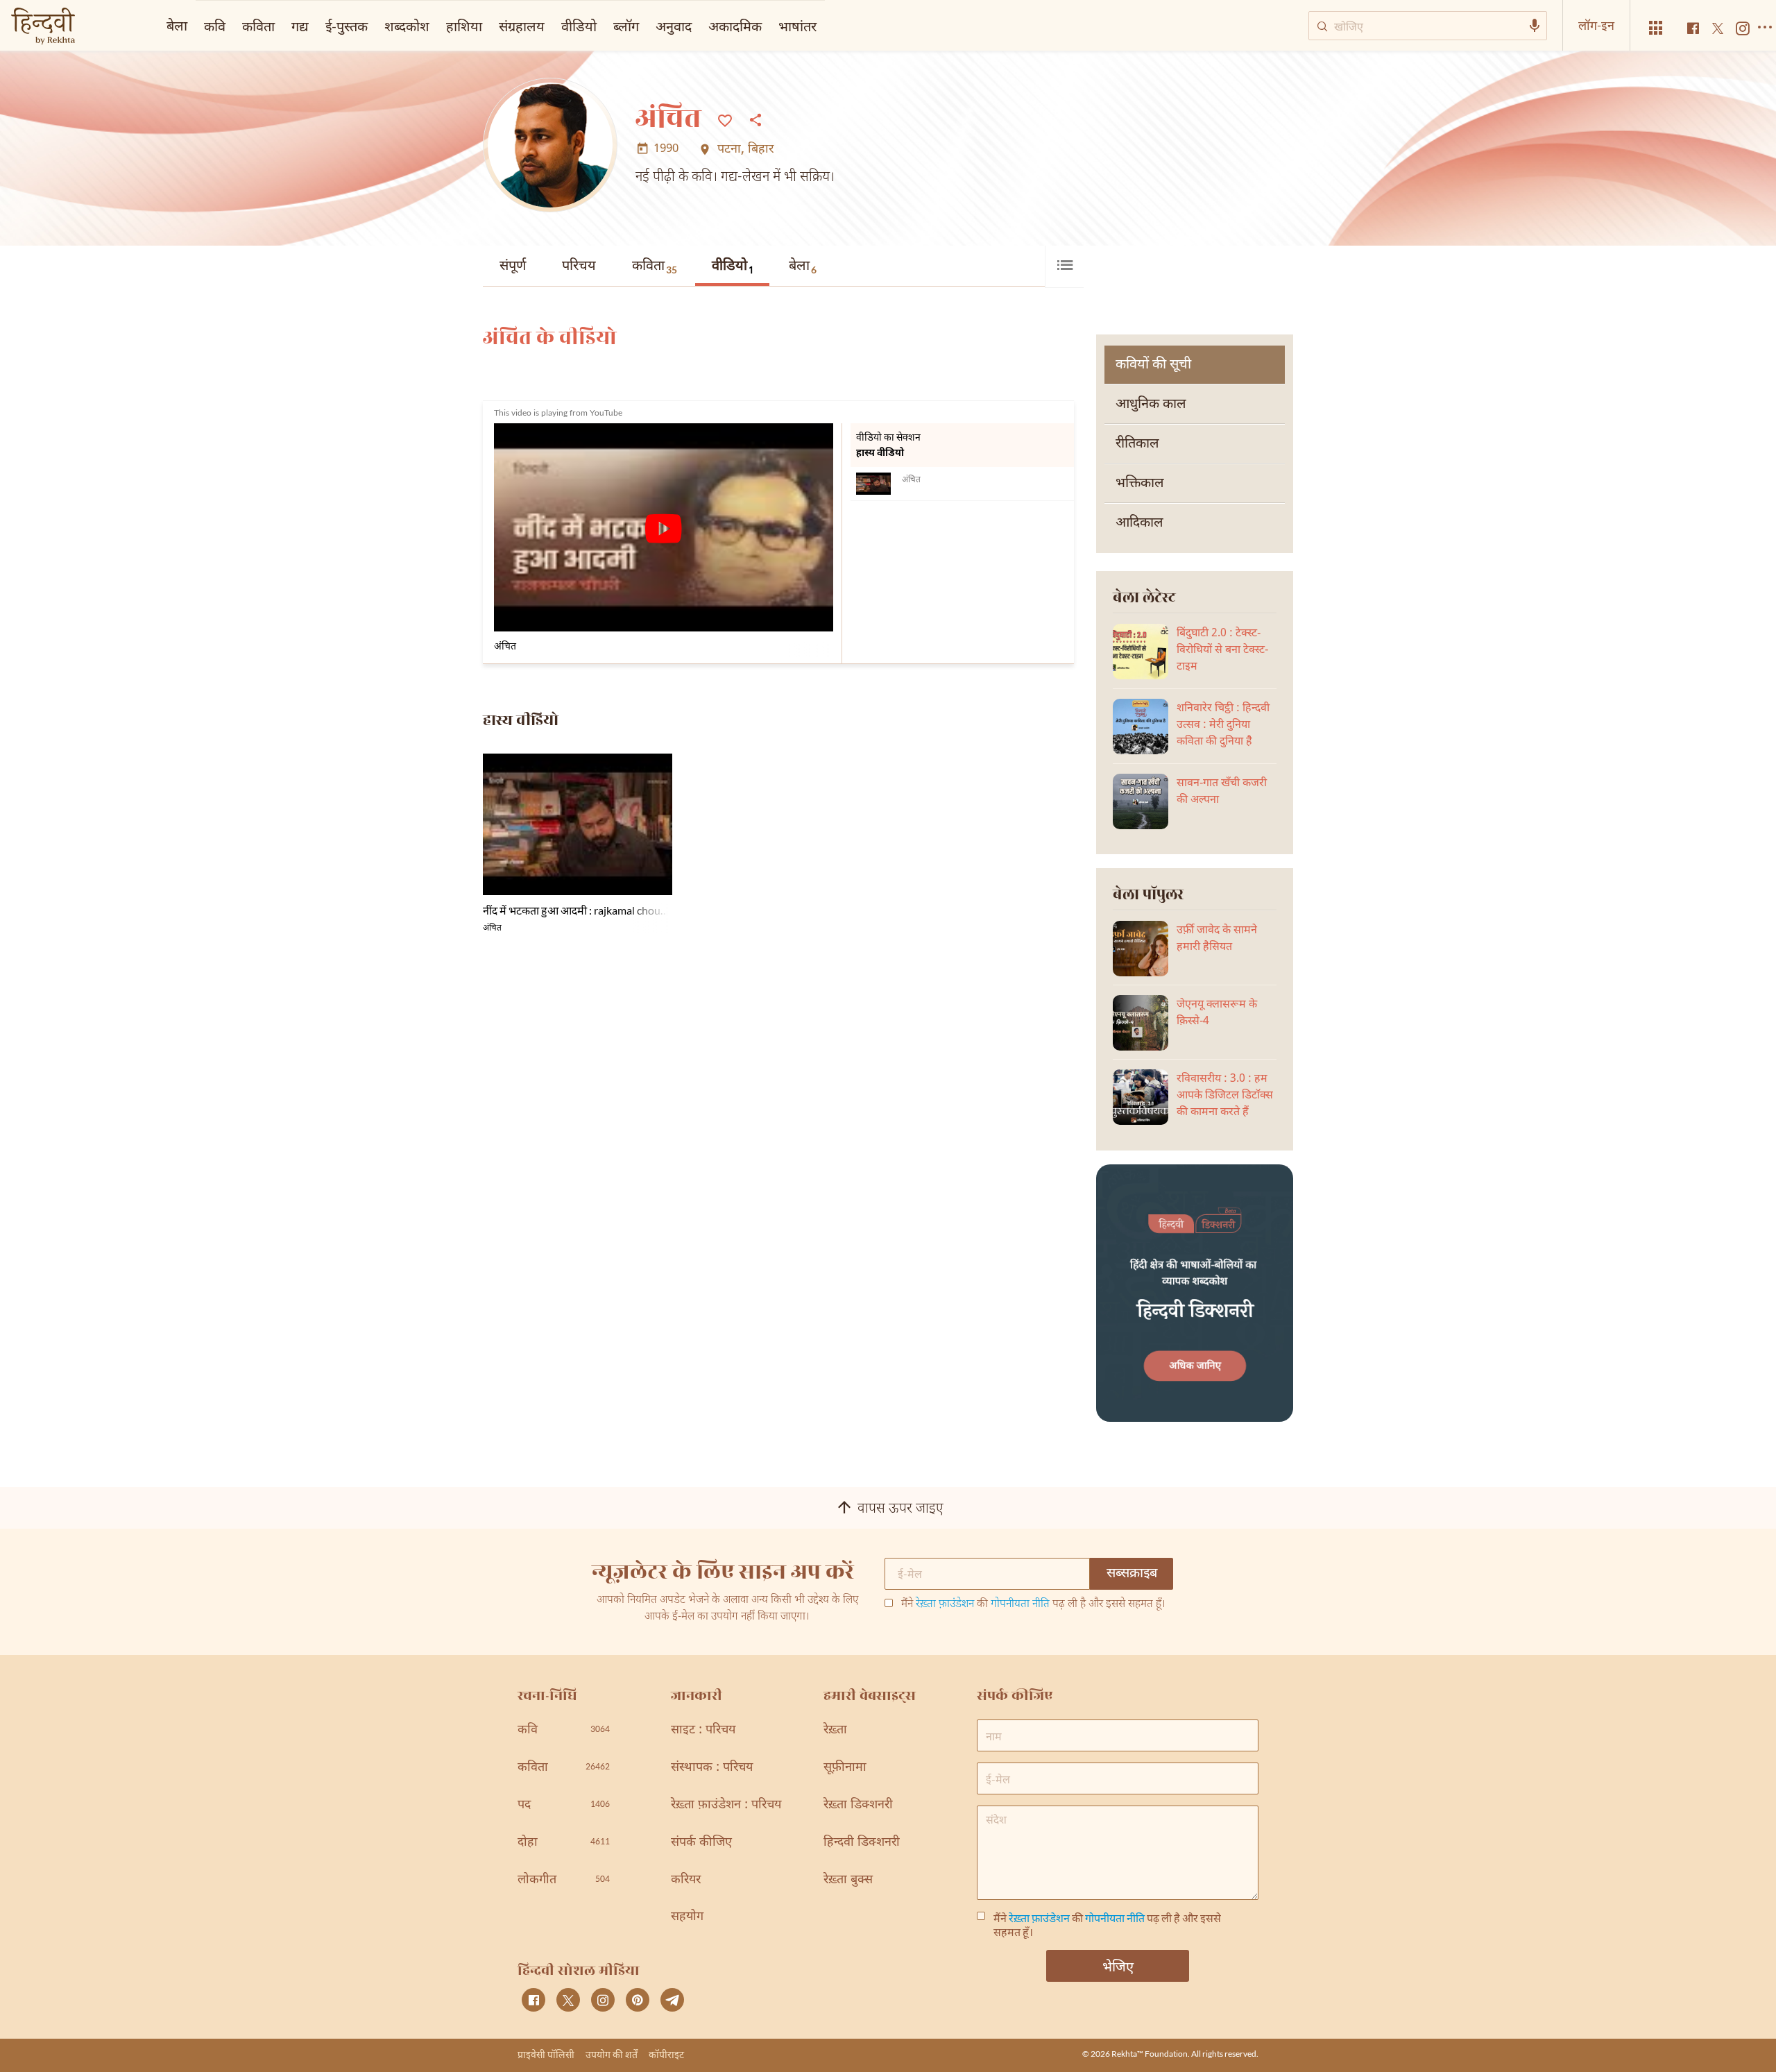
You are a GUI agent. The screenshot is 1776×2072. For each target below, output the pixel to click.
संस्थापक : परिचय (712, 1768)
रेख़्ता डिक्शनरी (858, 1805)
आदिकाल (1139, 523)
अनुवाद (674, 26)
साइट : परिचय (703, 1730)
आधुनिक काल (1151, 405)
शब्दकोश (407, 26)
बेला (803, 266)
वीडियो (733, 268)
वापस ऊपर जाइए (900, 1509)
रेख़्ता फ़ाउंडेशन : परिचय (726, 1805)
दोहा (564, 1843)
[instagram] (603, 2000)
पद (564, 1805)
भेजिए (1118, 1966)
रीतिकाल (1137, 444)
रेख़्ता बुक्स (848, 1880)
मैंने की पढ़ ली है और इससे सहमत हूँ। (1033, 1605)
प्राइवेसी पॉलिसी (546, 2054)
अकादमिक (735, 26)
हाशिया (464, 26)
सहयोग (687, 1917)
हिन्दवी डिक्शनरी (862, 1843)
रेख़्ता (835, 1730)
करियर (686, 1880)
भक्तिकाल (1140, 484)
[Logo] (43, 27)
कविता (655, 266)
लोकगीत (564, 1880)
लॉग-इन (1596, 25)
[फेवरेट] (725, 119)
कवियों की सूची (1153, 365)
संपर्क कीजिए (701, 1843)
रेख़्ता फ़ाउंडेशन (945, 1605)
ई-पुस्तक (347, 26)
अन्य (845, 26)
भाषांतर (797, 26)
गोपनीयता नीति (1020, 1605)
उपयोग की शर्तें (612, 2054)
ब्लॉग (626, 26)
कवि (215, 26)
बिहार (761, 150)
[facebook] (533, 2000)
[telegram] (672, 2000)
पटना (729, 150)
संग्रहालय (522, 26)
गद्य (300, 26)
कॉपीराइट (666, 2054)
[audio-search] (1535, 26)
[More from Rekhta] (1656, 28)
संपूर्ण (513, 266)
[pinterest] (638, 2000)
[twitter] (568, 2000)
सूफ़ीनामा (845, 1768)
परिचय (579, 266)
